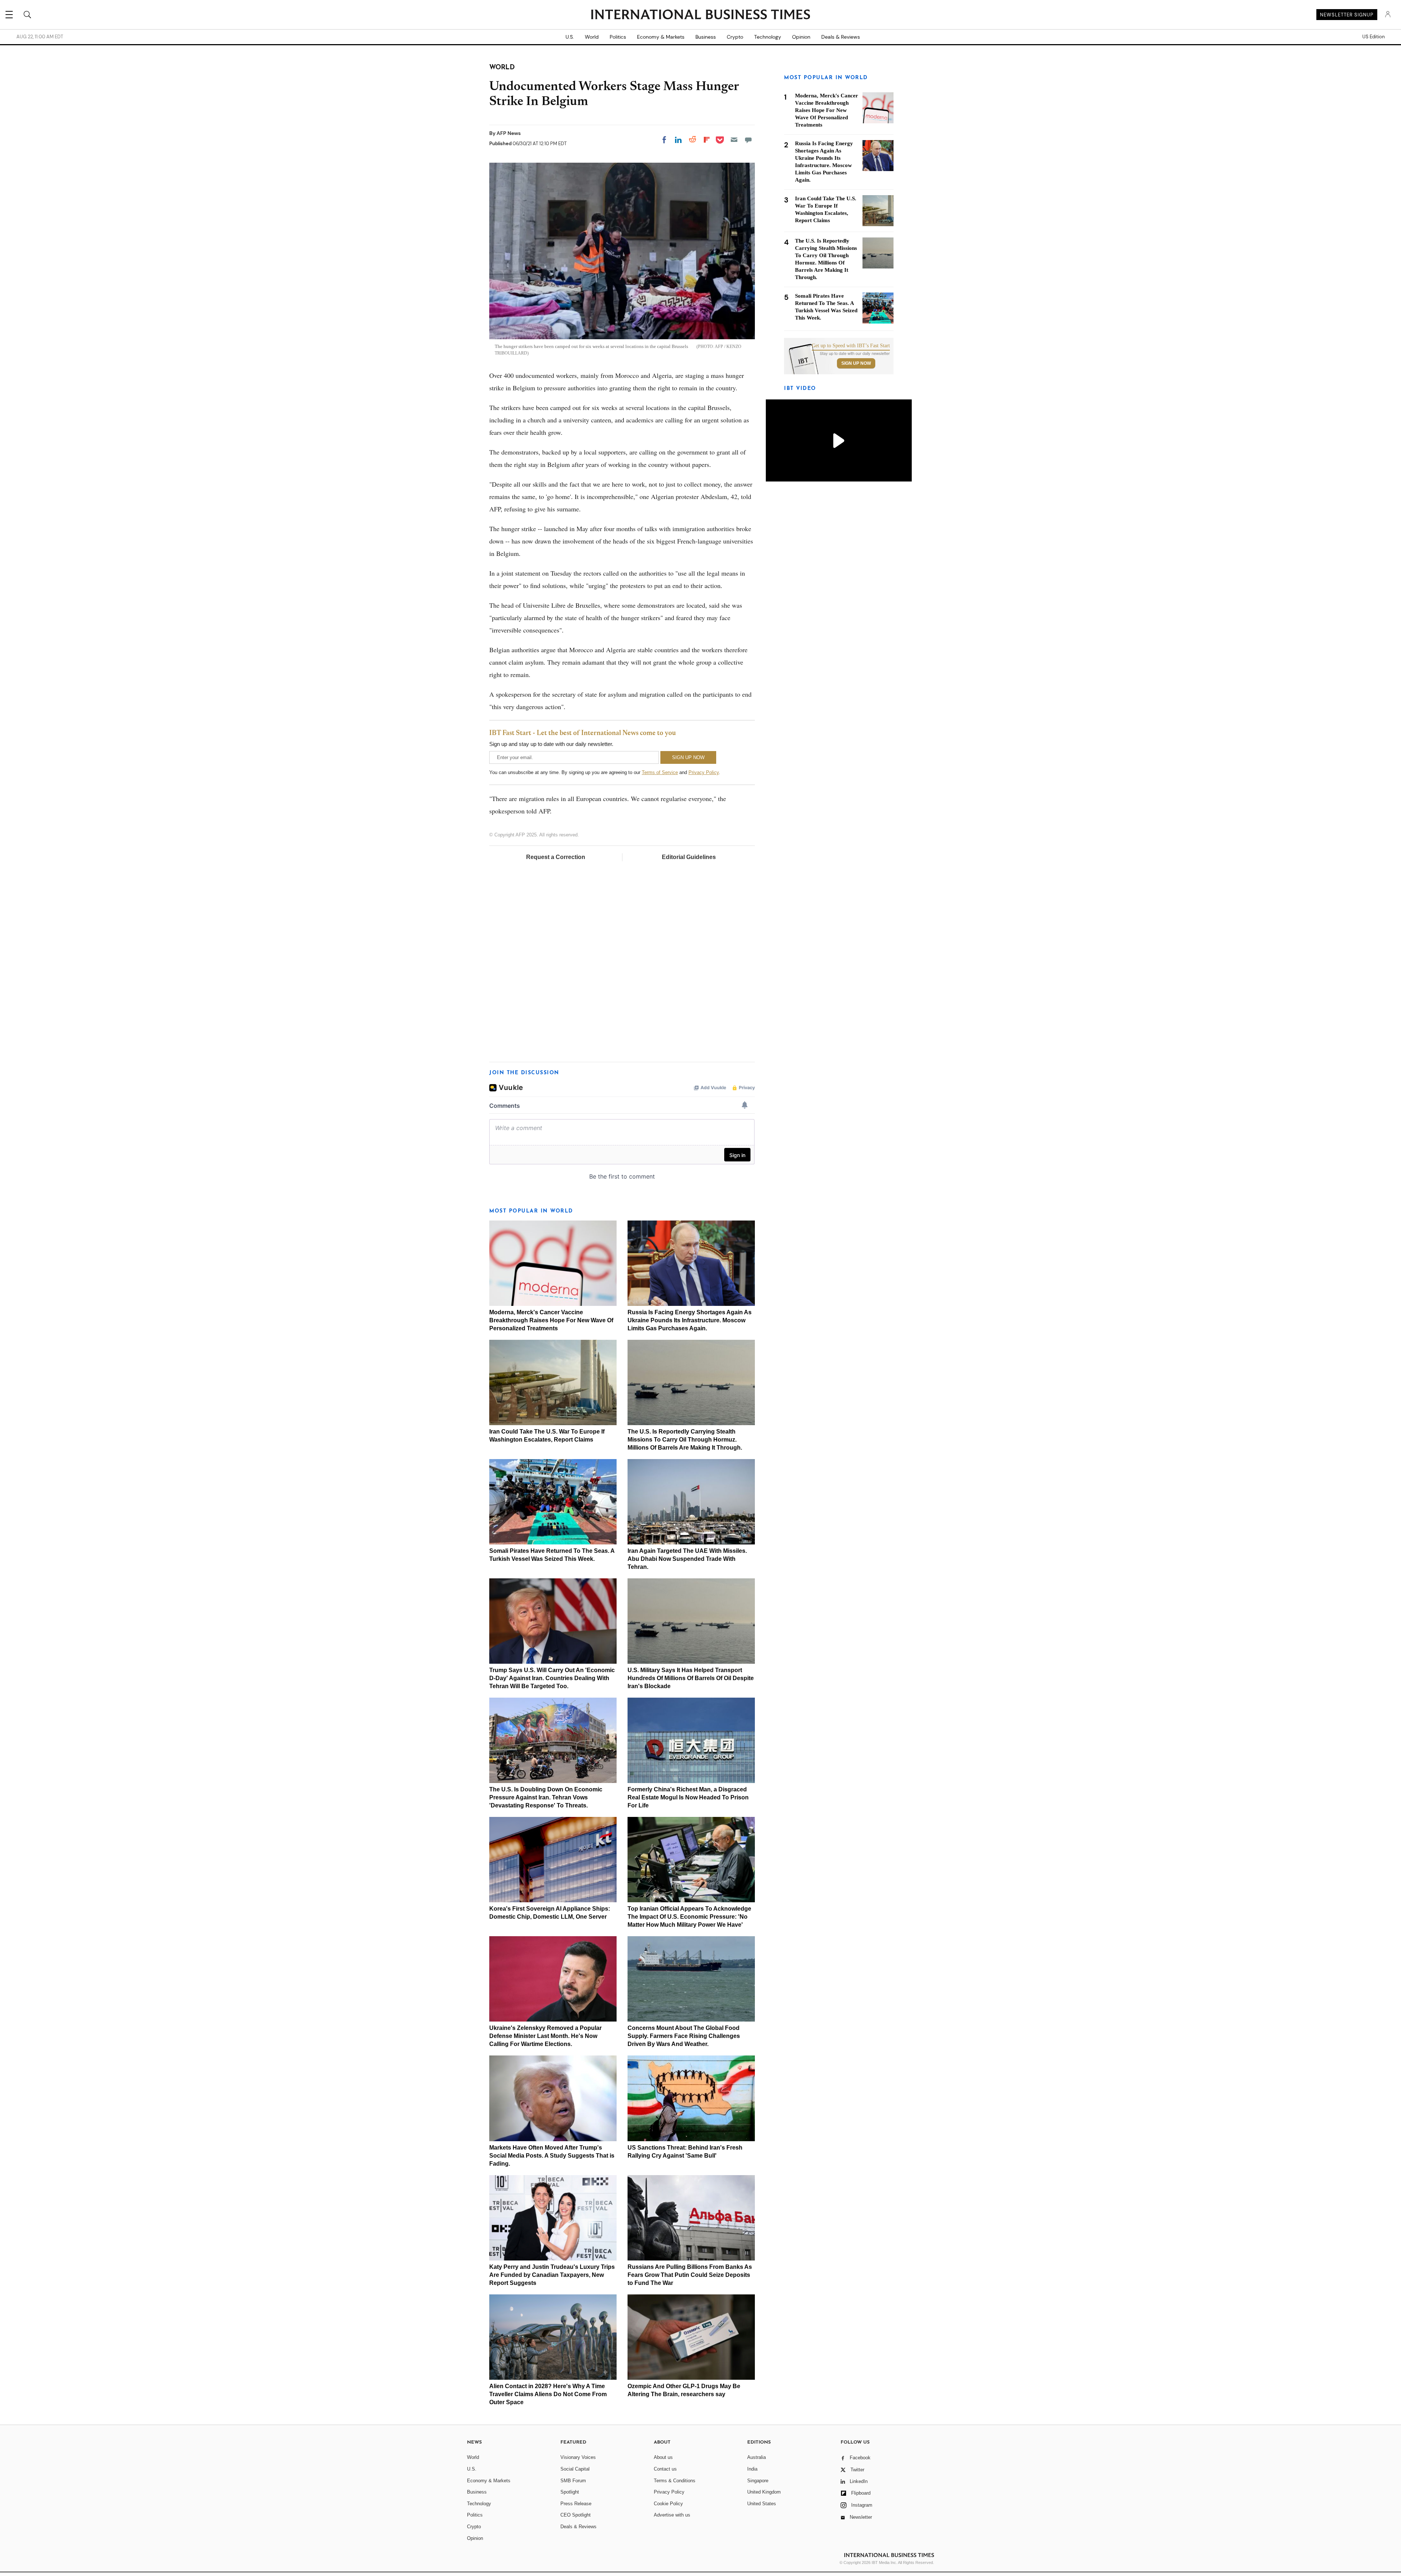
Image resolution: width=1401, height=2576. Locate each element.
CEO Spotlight (576, 2515)
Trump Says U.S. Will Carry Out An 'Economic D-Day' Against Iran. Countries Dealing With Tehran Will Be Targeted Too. (552, 1678)
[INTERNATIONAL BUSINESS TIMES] (700, 15)
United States (762, 2504)
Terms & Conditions (675, 2481)
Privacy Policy (704, 772)
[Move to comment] (748, 140)
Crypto (735, 37)
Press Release (576, 2504)
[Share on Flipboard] (707, 140)
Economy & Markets (661, 37)
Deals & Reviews (841, 37)
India (752, 2469)
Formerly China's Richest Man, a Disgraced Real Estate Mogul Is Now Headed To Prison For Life (688, 1797)
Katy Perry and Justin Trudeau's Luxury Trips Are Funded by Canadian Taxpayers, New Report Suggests (552, 2275)
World (592, 37)
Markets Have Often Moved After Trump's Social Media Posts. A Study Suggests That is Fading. (552, 2156)
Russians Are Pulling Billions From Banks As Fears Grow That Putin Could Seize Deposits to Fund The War (690, 2275)
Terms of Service (660, 772)
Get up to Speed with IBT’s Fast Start (851, 346)
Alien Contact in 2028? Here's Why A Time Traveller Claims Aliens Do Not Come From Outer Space (548, 2394)
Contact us (665, 2469)
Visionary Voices (578, 2457)
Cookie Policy (668, 2504)
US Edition (1373, 37)
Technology (768, 37)
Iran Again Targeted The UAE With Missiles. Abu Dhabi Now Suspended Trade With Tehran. (687, 1559)
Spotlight (570, 2492)
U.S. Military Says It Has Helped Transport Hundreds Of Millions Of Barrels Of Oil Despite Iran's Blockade (691, 1678)
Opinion (801, 37)
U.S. (570, 37)
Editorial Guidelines (689, 857)
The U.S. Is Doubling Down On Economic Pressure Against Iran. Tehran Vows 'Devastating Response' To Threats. (546, 1797)
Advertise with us (672, 2515)
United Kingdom (764, 2492)
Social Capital (575, 2469)
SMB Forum (573, 2481)
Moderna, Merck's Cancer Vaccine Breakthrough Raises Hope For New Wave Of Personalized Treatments (551, 1320)
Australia (757, 2457)
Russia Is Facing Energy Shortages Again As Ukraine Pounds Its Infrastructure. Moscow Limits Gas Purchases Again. (690, 1320)
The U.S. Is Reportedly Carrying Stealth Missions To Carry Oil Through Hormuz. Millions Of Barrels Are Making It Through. (685, 1440)
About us (663, 2457)
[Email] (734, 140)
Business (706, 37)
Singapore (758, 2481)
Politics (618, 37)
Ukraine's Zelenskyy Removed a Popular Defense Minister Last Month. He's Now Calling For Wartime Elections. (545, 2036)
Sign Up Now (856, 363)
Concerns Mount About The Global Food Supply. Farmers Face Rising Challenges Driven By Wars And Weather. (684, 2036)
